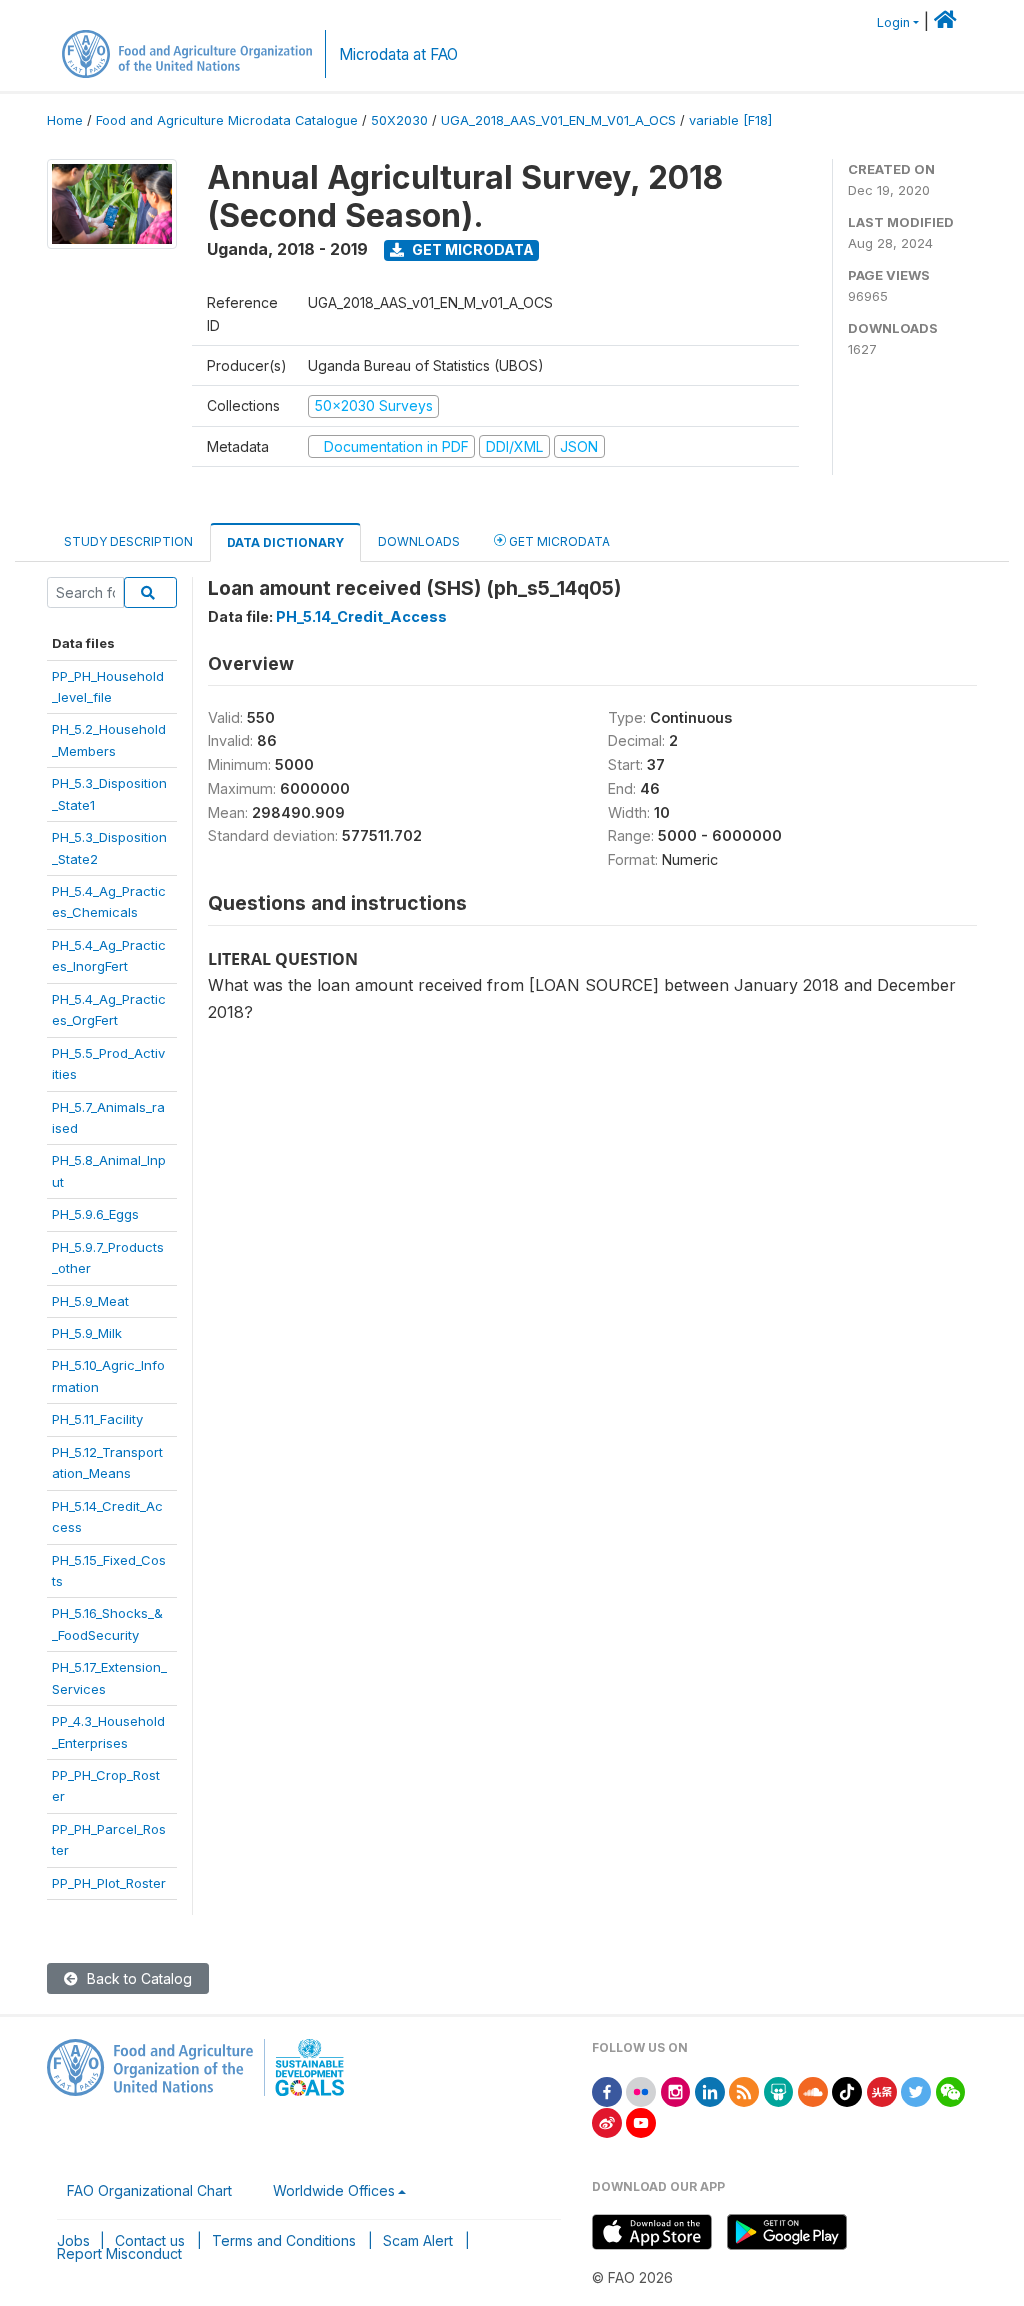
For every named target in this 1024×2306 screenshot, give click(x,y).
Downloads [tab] (419, 541)
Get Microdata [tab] (558, 541)
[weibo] (607, 2121)
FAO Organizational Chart (149, 2190)
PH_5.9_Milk (87, 1333)
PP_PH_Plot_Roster (109, 1883)
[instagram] (676, 2090)
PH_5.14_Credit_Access (361, 616)
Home (65, 120)
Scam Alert (418, 2240)
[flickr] (641, 2090)
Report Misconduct (119, 2253)
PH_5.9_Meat (90, 1301)
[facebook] (607, 2090)
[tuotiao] (882, 2090)
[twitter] (916, 2090)
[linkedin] (710, 2090)
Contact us (150, 2240)
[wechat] (951, 2090)
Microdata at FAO (398, 54)
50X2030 (399, 120)
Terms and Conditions (284, 2240)
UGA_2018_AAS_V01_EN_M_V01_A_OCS (558, 120)
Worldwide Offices (334, 2190)
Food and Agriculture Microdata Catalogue (227, 120)
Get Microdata (471, 249)
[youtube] (641, 2121)
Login (893, 22)
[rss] (744, 2090)
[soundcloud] (813, 2090)
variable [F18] (730, 120)
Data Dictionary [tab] (285, 542)
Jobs (73, 2240)
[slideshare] (779, 2090)
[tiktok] (847, 2090)
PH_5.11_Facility (97, 1419)
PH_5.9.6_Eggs (95, 1214)
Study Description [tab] (128, 541)
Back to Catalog (137, 1978)
